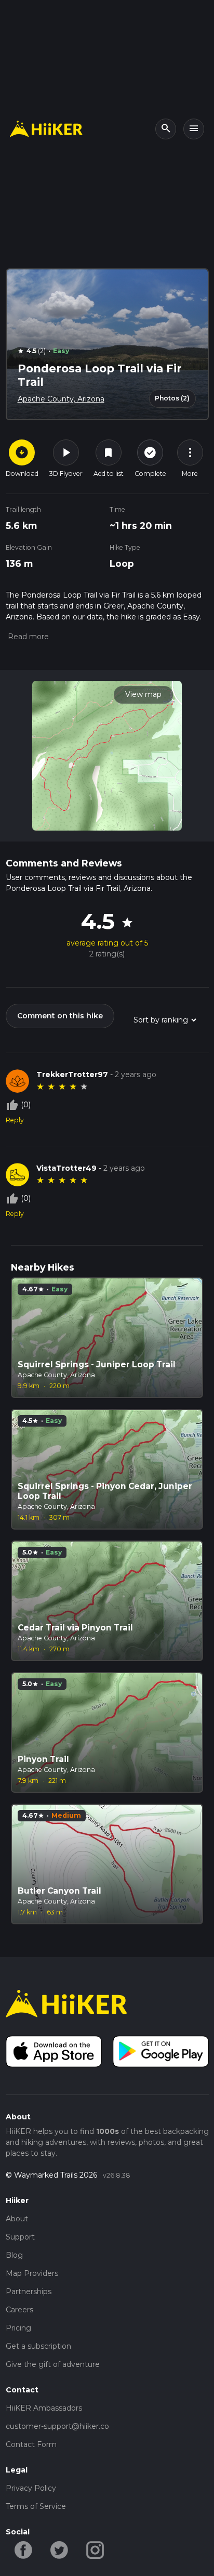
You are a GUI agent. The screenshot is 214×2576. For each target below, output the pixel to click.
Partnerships (29, 2292)
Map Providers (32, 2273)
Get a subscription (38, 2346)
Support (20, 2237)
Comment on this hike (60, 1016)
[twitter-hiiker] (59, 2549)
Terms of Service (36, 2506)
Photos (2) (172, 398)
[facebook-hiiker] (24, 2549)
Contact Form (31, 2444)
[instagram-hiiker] (95, 2549)
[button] (27, 637)
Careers (19, 2310)
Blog (14, 2255)
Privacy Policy (31, 2488)
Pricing (18, 2328)
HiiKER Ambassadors (44, 2408)
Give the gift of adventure (53, 2364)
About (17, 2219)
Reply (15, 1120)
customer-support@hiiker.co (57, 2426)
